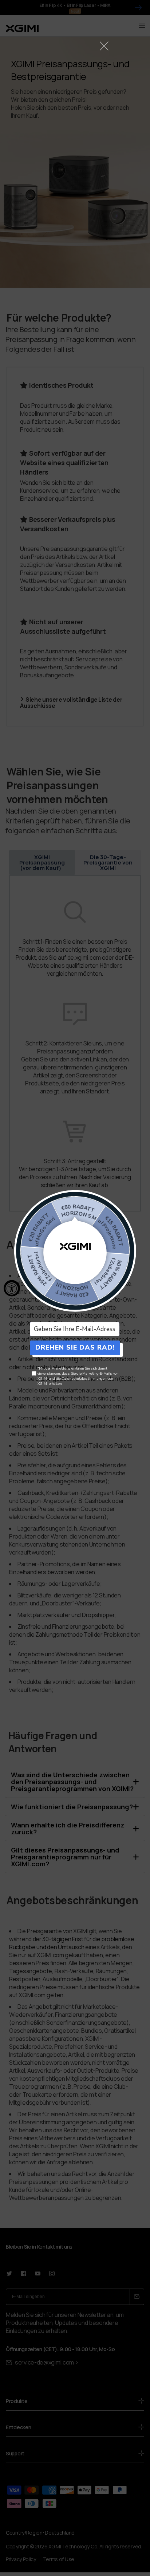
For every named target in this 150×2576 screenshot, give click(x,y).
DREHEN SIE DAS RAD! (75, 1347)
